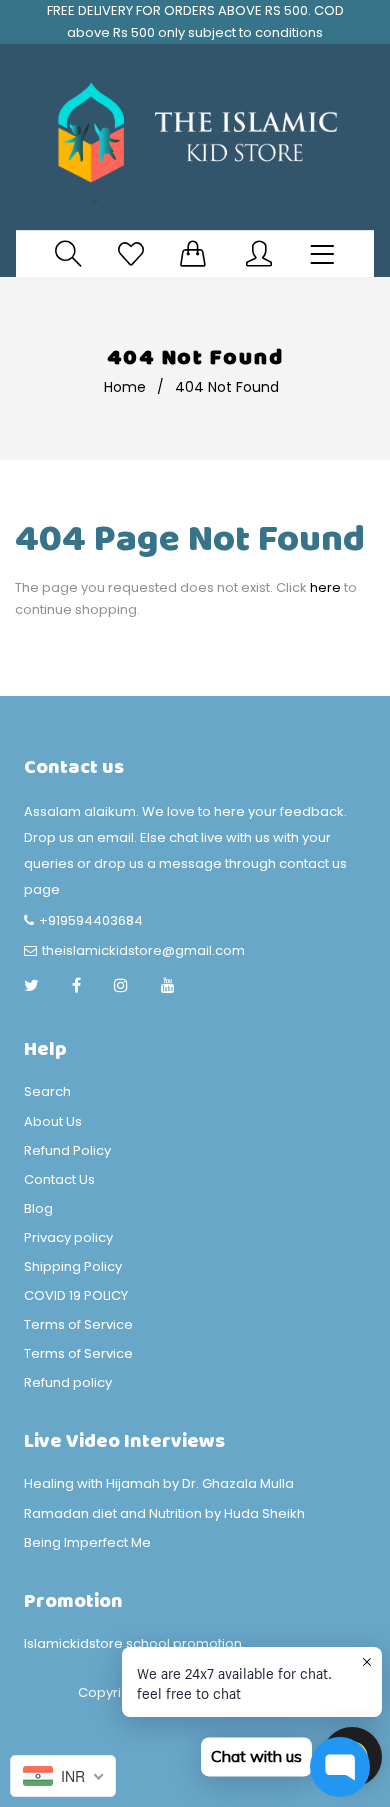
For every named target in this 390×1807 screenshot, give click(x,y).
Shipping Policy (73, 1266)
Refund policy (68, 1382)
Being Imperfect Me (87, 1542)
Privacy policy (68, 1237)
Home (125, 387)
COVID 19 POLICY (76, 1295)
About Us (53, 1121)
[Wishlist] (131, 253)
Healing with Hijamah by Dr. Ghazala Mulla (159, 1483)
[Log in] (259, 253)
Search (47, 1091)
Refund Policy (67, 1150)
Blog (38, 1208)
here (325, 587)
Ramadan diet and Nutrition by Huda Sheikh (164, 1513)
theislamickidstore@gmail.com (143, 950)
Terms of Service (78, 1324)
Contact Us (59, 1179)
